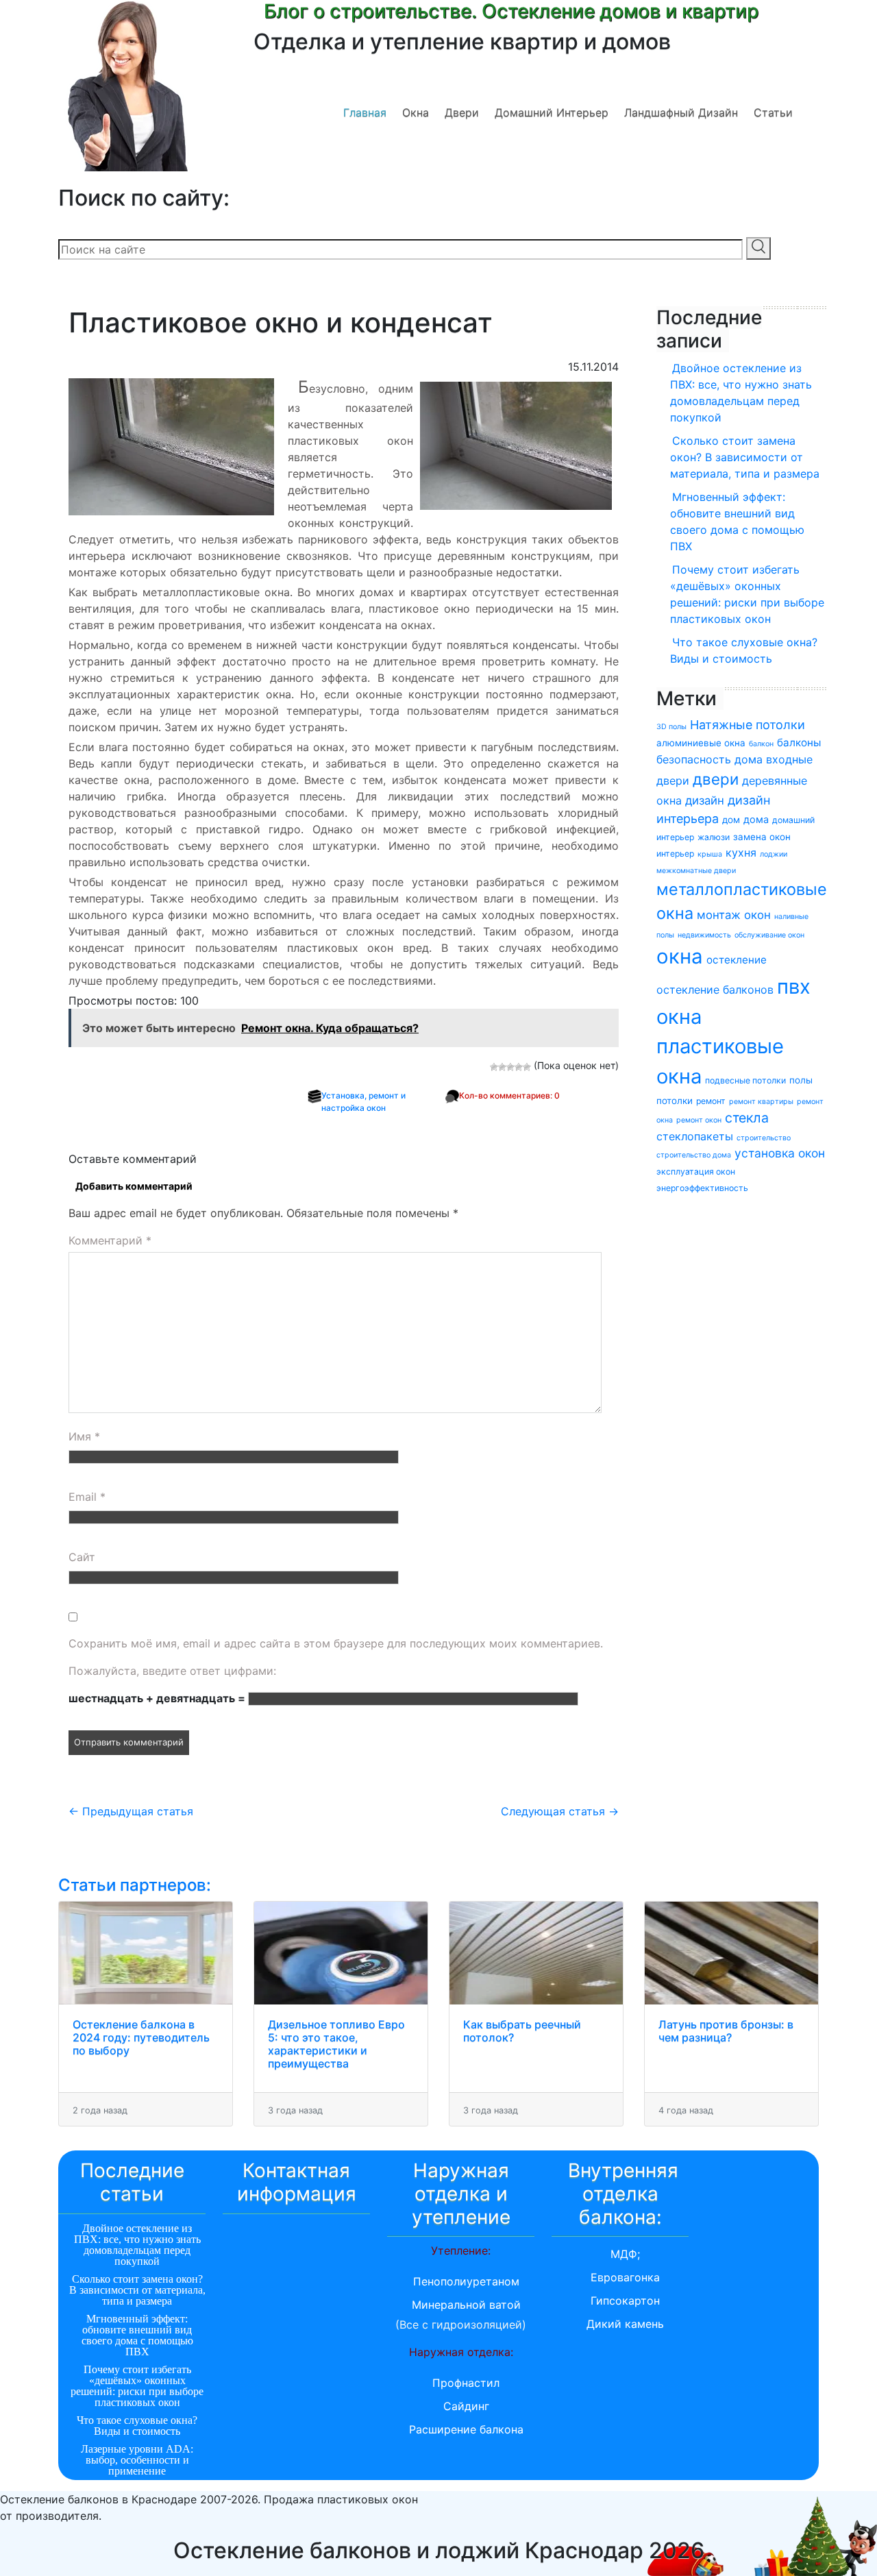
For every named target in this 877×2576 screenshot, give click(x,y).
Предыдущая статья (131, 1811)
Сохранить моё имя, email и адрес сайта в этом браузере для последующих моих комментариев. (336, 1643)
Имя (84, 1436)
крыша (710, 854)
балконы (799, 743)
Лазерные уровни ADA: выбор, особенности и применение (137, 2460)
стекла (747, 1118)
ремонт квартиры (761, 1102)
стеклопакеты (695, 1136)
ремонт (711, 1101)
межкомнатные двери (696, 871)
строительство (764, 1138)
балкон (761, 744)
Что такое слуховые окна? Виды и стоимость (744, 650)
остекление (737, 960)
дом (731, 820)
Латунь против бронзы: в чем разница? (726, 2031)
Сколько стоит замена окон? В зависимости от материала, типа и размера (745, 457)
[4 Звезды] (519, 1067)
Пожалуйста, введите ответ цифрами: (172, 1671)
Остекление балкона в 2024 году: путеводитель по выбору (141, 2037)
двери (716, 779)
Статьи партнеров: (135, 1885)
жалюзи (714, 837)
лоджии (774, 854)
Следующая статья (560, 1811)
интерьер (675, 854)
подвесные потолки (745, 1080)
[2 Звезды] (502, 1067)
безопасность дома (709, 759)
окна (680, 956)
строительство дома (694, 1155)
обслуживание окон (769, 935)
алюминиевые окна (701, 743)
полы (801, 1080)
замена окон (762, 837)
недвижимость (704, 935)
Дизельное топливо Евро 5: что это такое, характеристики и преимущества (336, 2044)
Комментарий (110, 1240)
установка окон (780, 1153)
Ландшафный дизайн (681, 112)
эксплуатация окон (696, 1172)
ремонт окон (699, 1120)
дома (756, 819)
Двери (462, 112)
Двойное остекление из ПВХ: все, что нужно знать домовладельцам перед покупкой (741, 393)
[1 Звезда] (494, 1067)
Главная (365, 112)
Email (87, 1497)
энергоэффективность (702, 1188)
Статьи (773, 112)
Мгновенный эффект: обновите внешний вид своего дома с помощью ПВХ (737, 522)
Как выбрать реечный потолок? (522, 2031)
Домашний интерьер (552, 112)
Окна (416, 112)
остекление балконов (715, 990)
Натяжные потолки (748, 725)
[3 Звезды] (510, 1067)
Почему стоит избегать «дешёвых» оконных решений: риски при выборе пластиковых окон (747, 594)
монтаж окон (734, 915)
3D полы (671, 727)
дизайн (705, 800)
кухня (741, 852)
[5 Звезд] (527, 1067)
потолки (675, 1101)
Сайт (82, 1557)
